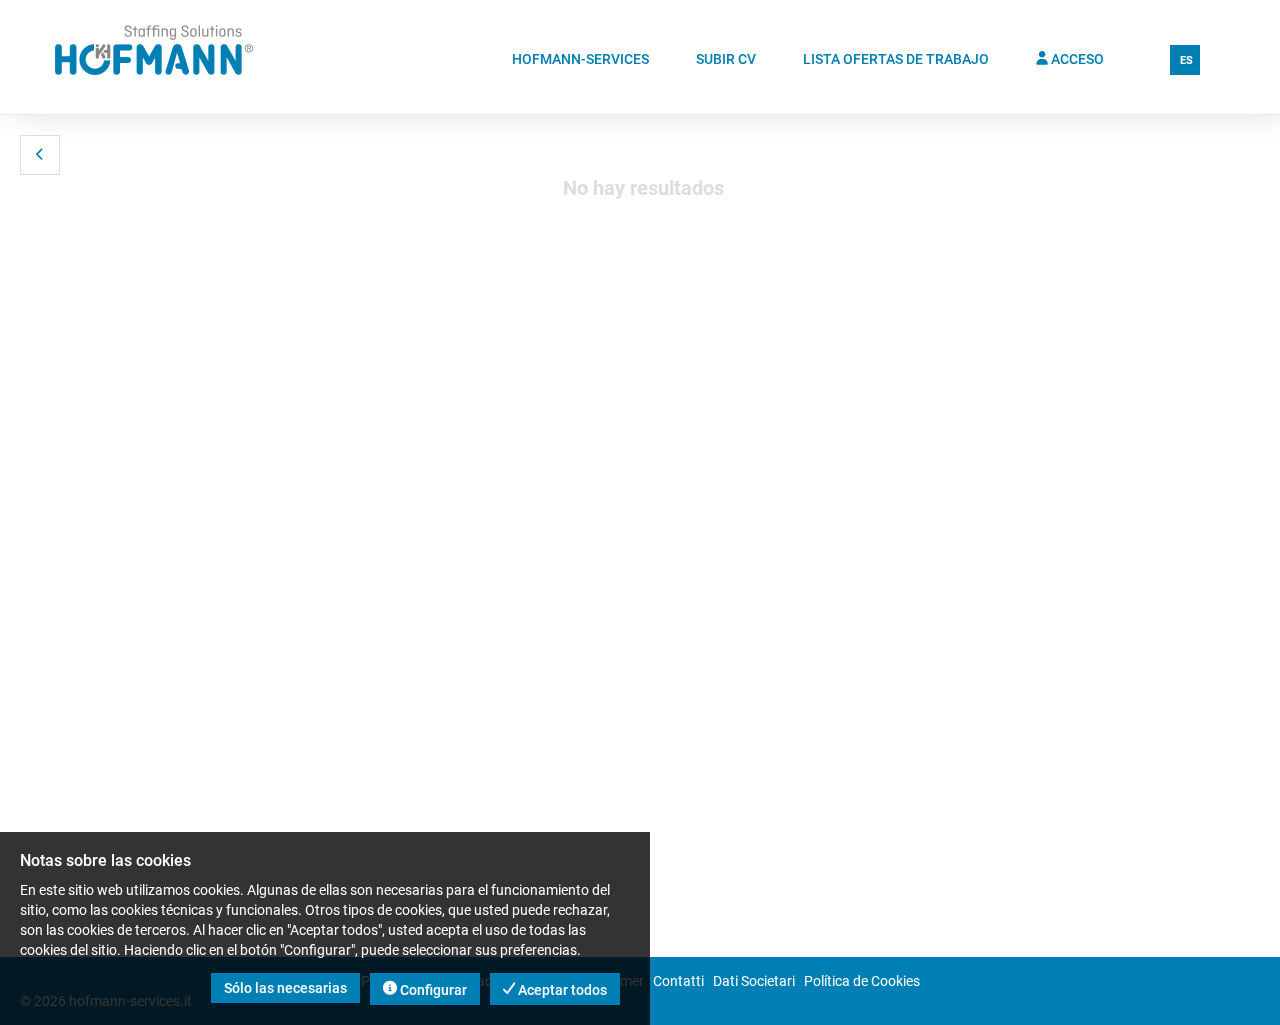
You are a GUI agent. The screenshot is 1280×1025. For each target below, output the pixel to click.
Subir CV (726, 59)
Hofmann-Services (580, 59)
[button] (40, 155)
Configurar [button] (432, 990)
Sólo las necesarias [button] (285, 988)
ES (1186, 60)
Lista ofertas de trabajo (896, 59)
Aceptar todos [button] (561, 990)
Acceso (1076, 59)
